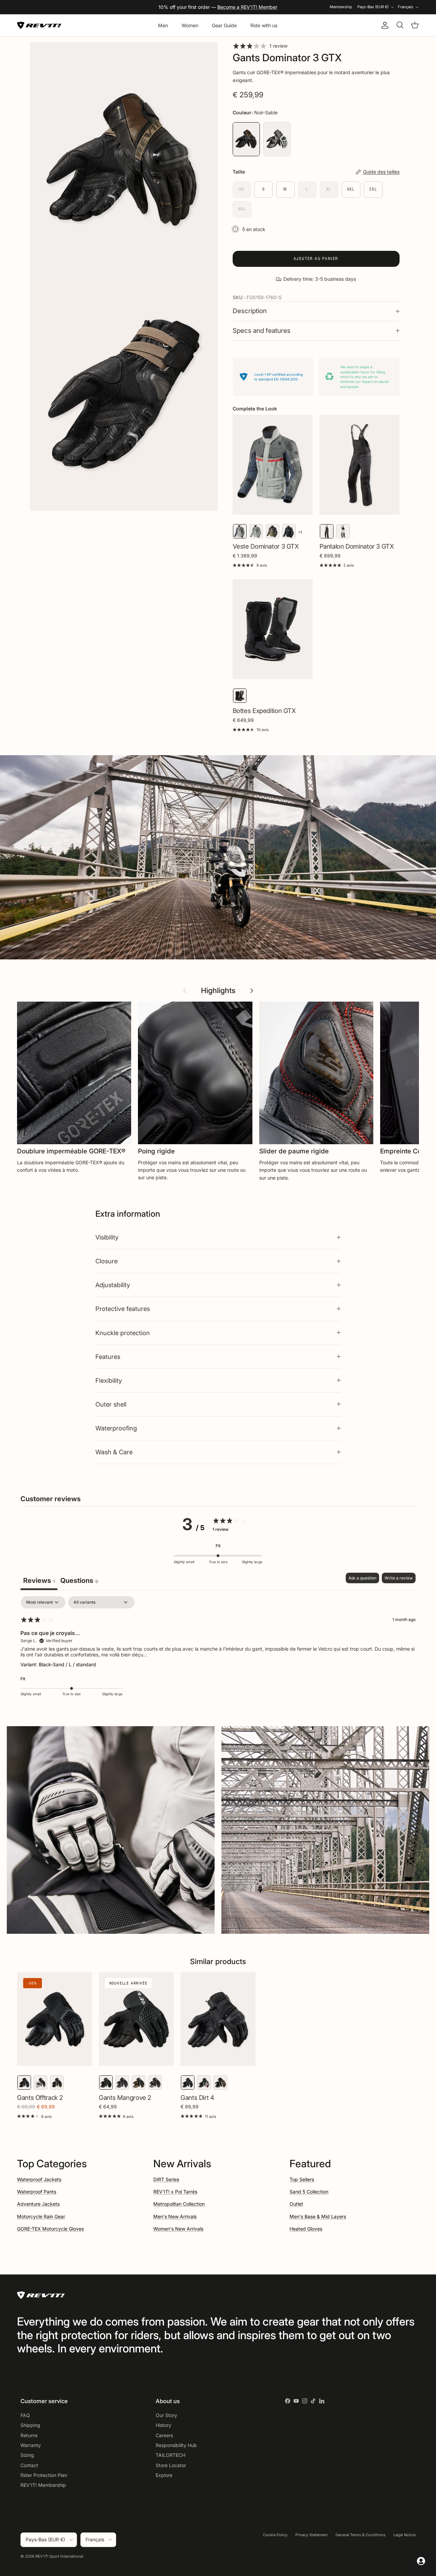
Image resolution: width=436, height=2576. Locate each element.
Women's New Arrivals (178, 2229)
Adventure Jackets (38, 2204)
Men (163, 25)
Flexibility (109, 1380)
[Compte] (384, 25)
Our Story (166, 2415)
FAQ (25, 2415)
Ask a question (362, 1578)
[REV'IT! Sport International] (39, 25)
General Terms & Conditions (361, 2535)
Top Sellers (302, 2179)
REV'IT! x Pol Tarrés (175, 2192)
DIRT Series (166, 2179)
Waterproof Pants (37, 2192)
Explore (164, 2475)
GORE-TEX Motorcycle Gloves (50, 2229)
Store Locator (171, 2465)
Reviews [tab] (39, 1581)
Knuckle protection (123, 1333)
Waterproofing (116, 1428)
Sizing (27, 2455)
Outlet (296, 2204)
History (163, 2425)
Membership (341, 7)
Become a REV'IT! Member (247, 7)
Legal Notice (404, 2535)
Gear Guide (224, 25)
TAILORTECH (170, 2455)
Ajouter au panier (316, 258)
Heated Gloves (306, 2229)
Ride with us (264, 25)
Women (190, 25)
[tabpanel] (218, 1651)
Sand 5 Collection (309, 2192)
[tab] (79, 1581)
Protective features (123, 1309)
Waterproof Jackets (39, 2179)
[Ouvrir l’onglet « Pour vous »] (421, 2561)
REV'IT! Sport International (59, 2556)
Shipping (30, 2425)
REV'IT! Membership (43, 2485)
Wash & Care (114, 1452)
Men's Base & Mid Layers (318, 2216)
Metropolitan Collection (179, 2204)
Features (108, 1357)
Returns (29, 2435)
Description (250, 311)
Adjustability (113, 1285)
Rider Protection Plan (44, 2475)
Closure (106, 1261)
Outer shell (111, 1404)
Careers (164, 2435)
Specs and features (262, 331)
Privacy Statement (312, 2535)
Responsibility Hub (176, 2445)
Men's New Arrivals (175, 2216)
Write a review (399, 1578)
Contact (29, 2465)
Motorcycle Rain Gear (41, 2216)
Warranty (31, 2445)
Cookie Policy (275, 2535)
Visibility (107, 1237)
